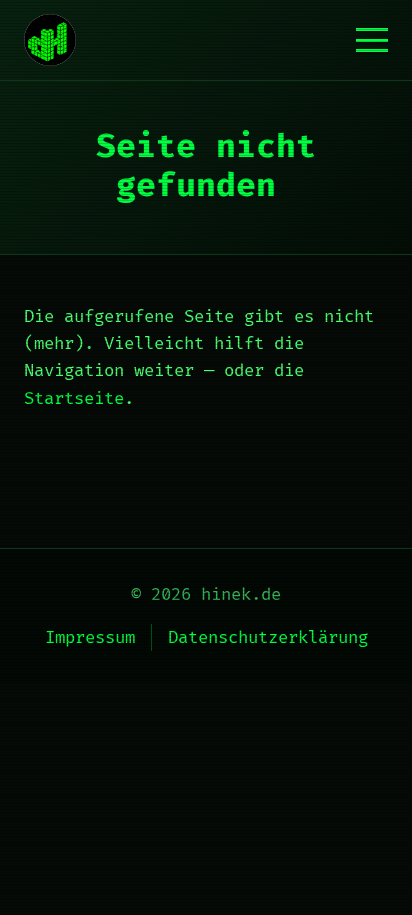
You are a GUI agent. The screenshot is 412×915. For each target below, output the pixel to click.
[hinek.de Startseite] (50, 40)
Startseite (74, 398)
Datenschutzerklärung (268, 637)
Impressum (90, 637)
